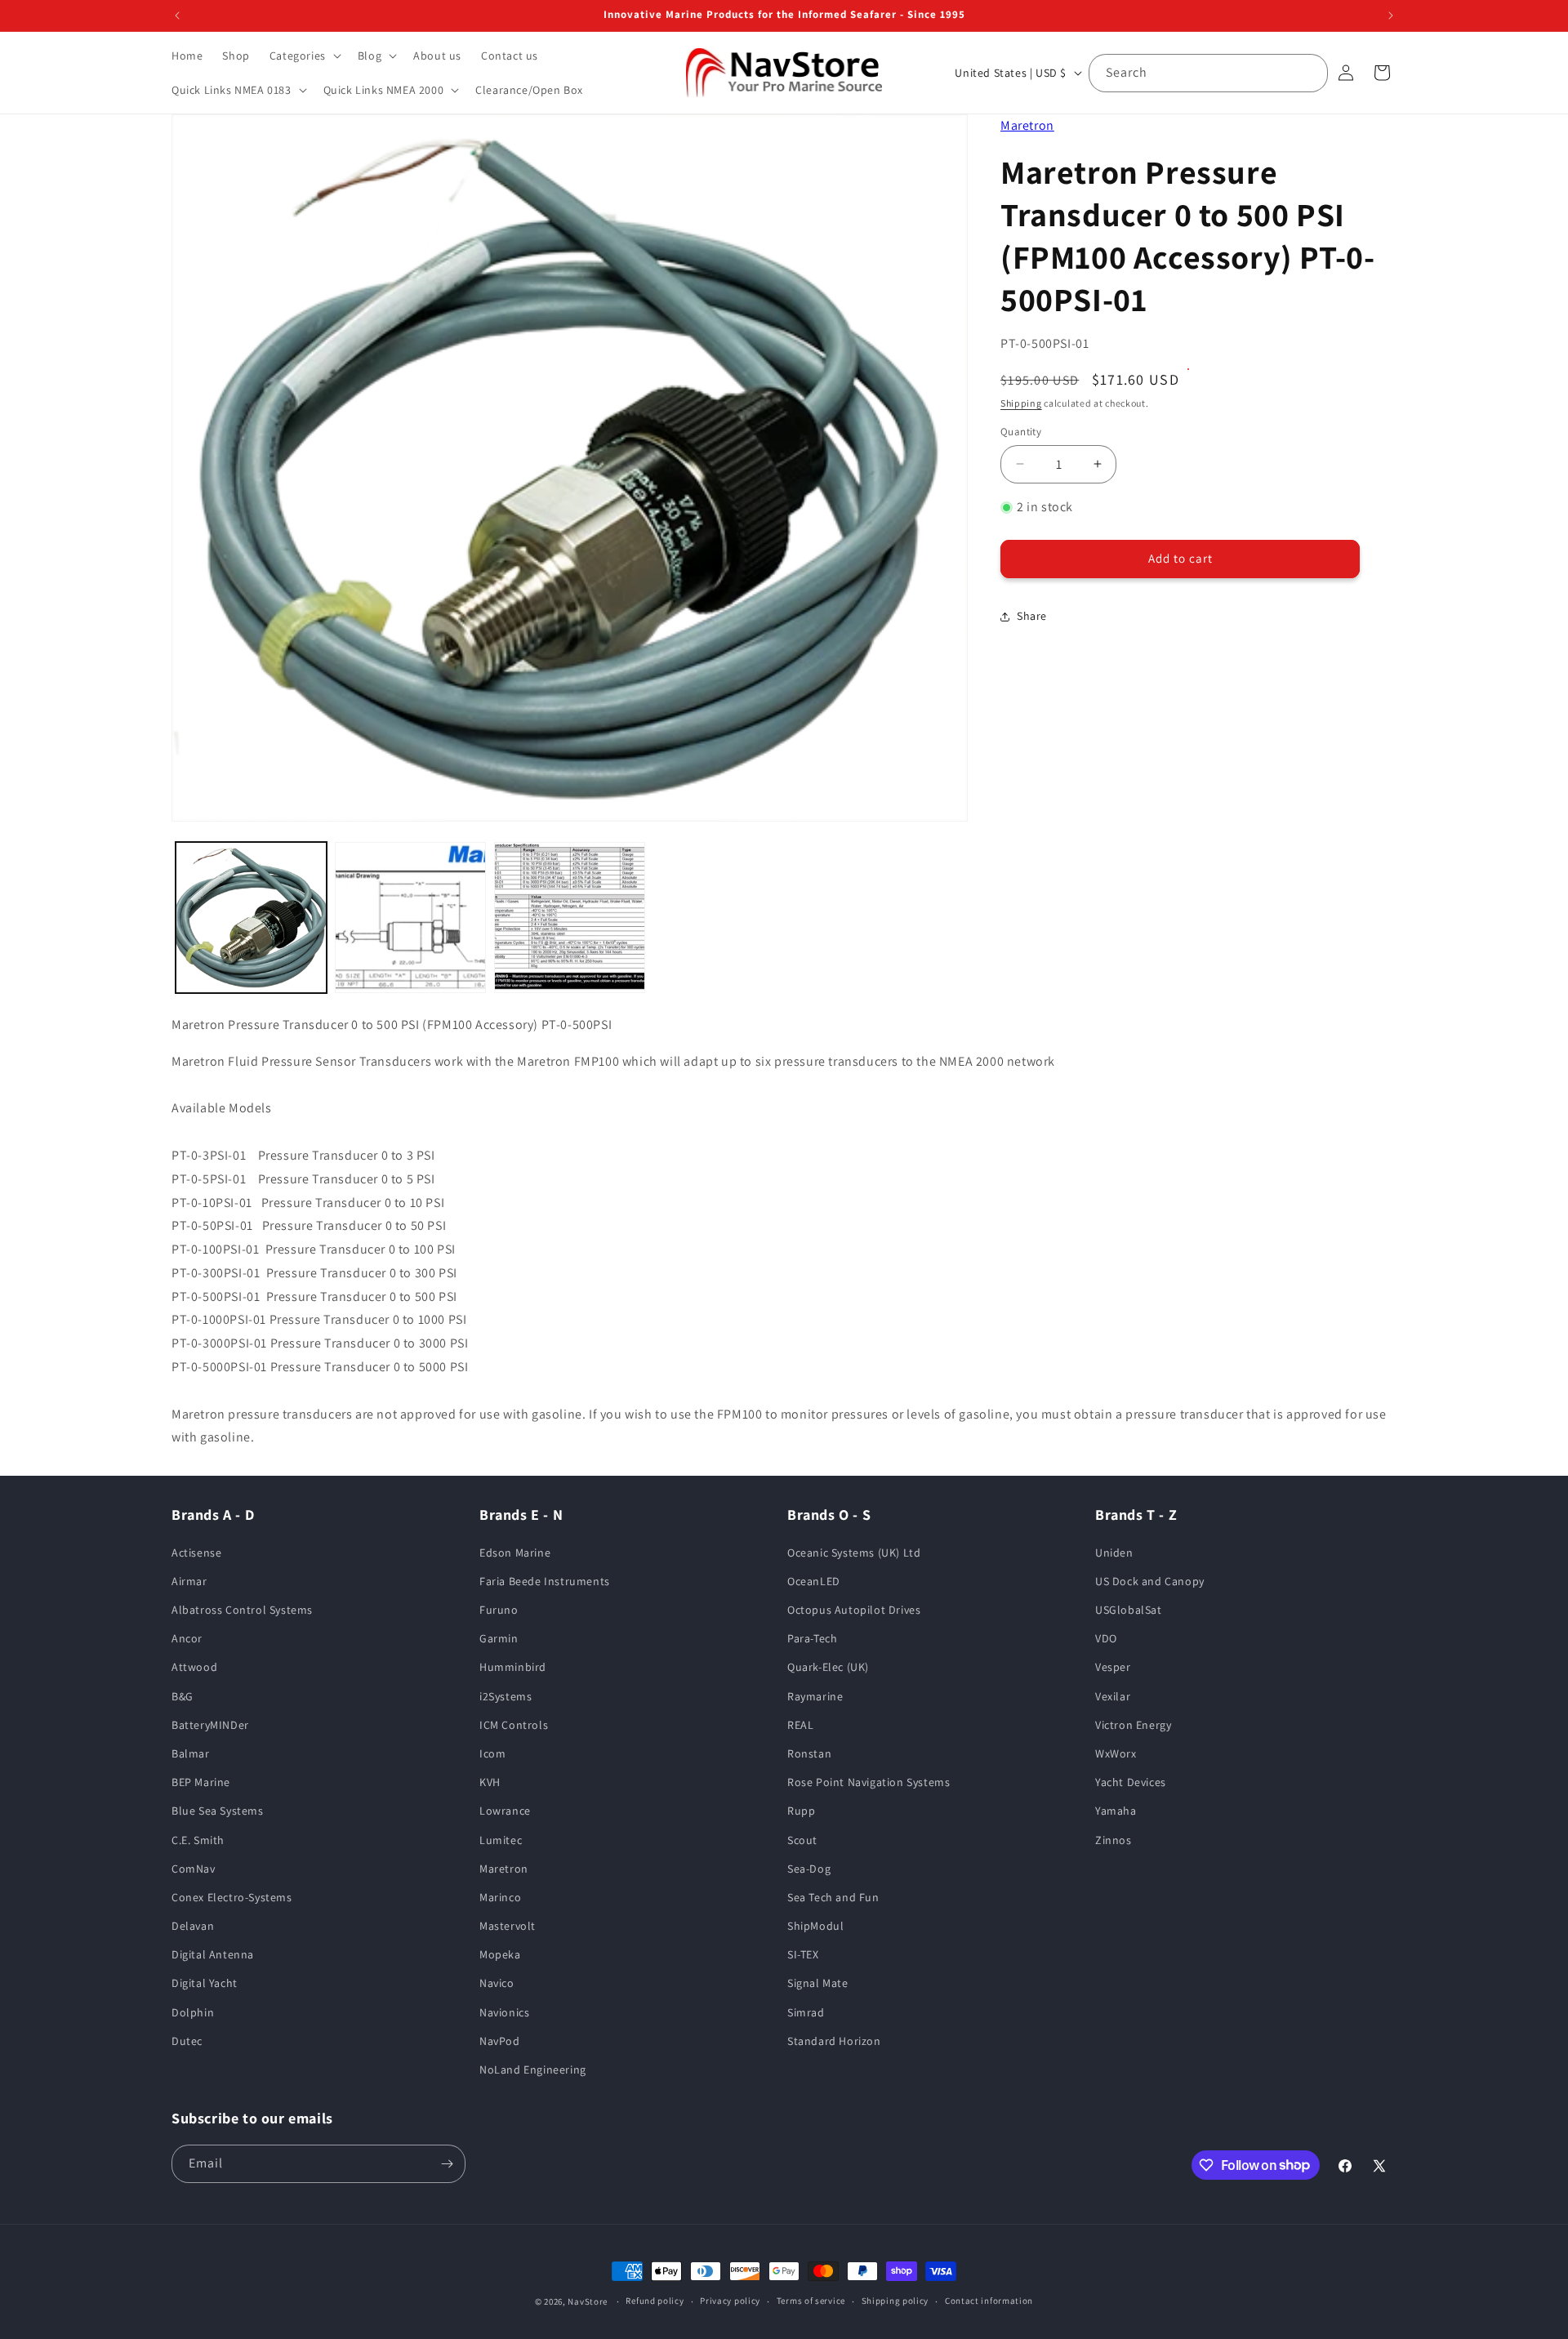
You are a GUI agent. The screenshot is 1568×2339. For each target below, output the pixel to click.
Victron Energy (1133, 1725)
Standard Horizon (834, 2041)
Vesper (1113, 1667)
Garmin (499, 1638)
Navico (497, 1983)
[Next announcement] (1391, 16)
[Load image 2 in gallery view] (410, 918)
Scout (802, 1840)
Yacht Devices (1131, 1782)
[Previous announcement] (177, 16)
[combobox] (1208, 73)
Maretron (1027, 125)
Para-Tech (812, 1638)
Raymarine (815, 1696)
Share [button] (1032, 616)
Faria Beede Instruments (545, 1581)
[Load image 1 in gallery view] (251, 918)
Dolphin (193, 2012)
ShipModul (815, 1926)
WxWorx (1116, 1753)
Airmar (189, 1581)
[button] (304, 56)
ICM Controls (514, 1725)
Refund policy (655, 2301)
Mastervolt (508, 1926)
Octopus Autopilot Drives (854, 1610)
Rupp (801, 1811)
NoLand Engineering (533, 2069)
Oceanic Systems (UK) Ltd (854, 1553)
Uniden (1114, 1553)
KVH (490, 1782)
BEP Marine (201, 1782)
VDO (1106, 1638)
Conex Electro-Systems (232, 1897)
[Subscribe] (447, 2164)
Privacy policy (730, 2301)
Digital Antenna (213, 1954)
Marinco (500, 1897)
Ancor (187, 1638)
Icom (492, 1753)
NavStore (588, 2301)
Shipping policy (895, 2301)
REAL (800, 1725)
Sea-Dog (809, 1869)
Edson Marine (515, 1553)
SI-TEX (803, 1954)
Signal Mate (818, 1983)
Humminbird (513, 1667)
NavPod (500, 2041)
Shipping (1021, 403)
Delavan (193, 1926)
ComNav (194, 1869)
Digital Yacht (205, 1983)
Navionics (504, 2012)
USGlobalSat (1129, 1610)
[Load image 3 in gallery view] (570, 918)
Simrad (806, 2012)
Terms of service (811, 2301)
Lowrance (505, 1811)
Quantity (1021, 432)
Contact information (989, 2301)
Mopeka (500, 1954)
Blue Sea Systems (218, 1811)
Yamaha (1116, 1811)
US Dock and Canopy (1150, 1581)
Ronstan (809, 1753)
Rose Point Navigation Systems (869, 1782)
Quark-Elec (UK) (828, 1667)
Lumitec (501, 1840)
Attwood (194, 1667)
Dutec (187, 2041)
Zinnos (1114, 1840)
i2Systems (506, 1696)
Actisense (196, 1553)
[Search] (1309, 73)
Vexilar (1113, 1696)
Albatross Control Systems (242, 1610)
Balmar (191, 1753)
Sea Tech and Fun (833, 1897)
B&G (183, 1696)
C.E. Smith (198, 1840)
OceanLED (814, 1581)
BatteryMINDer (210, 1725)
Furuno (499, 1610)
